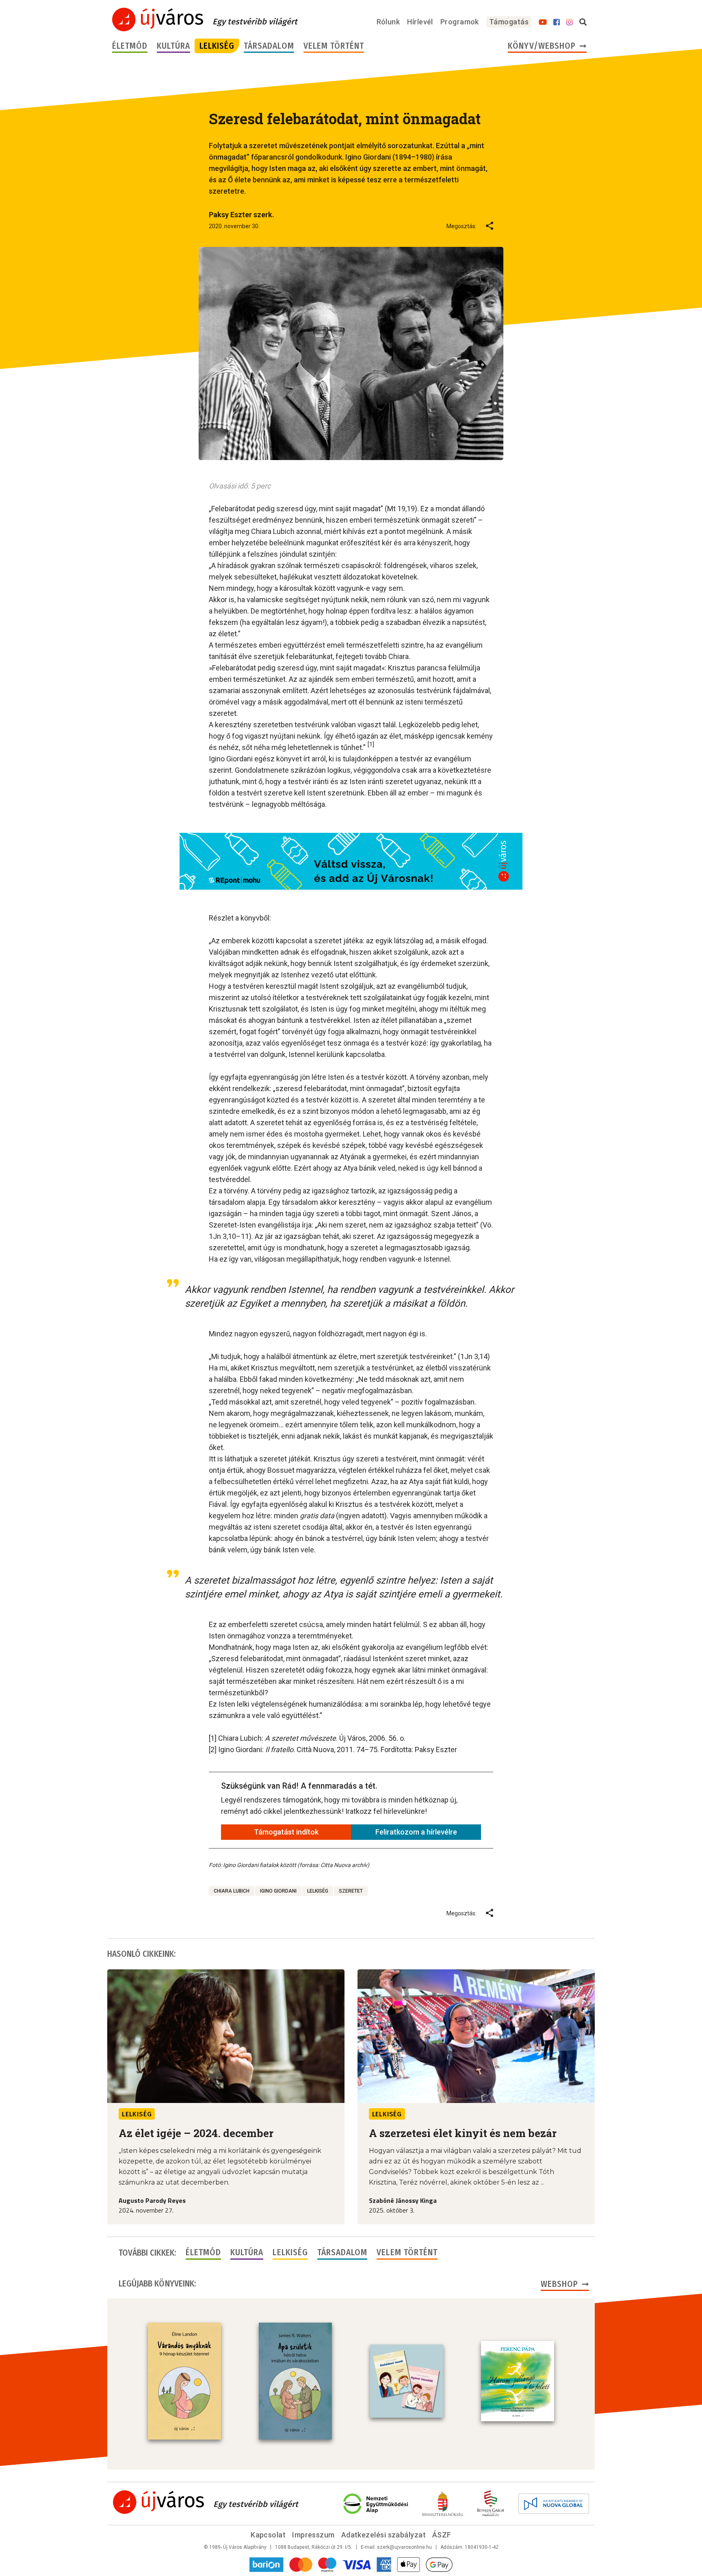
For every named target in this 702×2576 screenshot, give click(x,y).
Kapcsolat (268, 2535)
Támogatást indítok (286, 1832)
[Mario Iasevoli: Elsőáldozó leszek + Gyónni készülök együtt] (407, 2381)
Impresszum (313, 2535)
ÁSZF (442, 2535)
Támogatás (509, 22)
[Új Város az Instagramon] (570, 22)
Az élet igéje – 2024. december (196, 2133)
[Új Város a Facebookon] (557, 22)
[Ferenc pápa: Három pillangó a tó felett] (518, 2381)
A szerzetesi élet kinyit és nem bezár (463, 2133)
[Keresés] (583, 22)
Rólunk (388, 22)
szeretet (351, 1891)
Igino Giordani (278, 1891)
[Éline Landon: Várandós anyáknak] (184, 2381)
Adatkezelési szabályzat (383, 2535)
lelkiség (318, 1891)
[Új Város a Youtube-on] (543, 22)
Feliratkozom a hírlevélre (416, 1832)
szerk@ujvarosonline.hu (404, 2547)
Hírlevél (420, 22)
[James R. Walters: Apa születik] (295, 2381)
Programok (460, 22)
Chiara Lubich (232, 1891)
